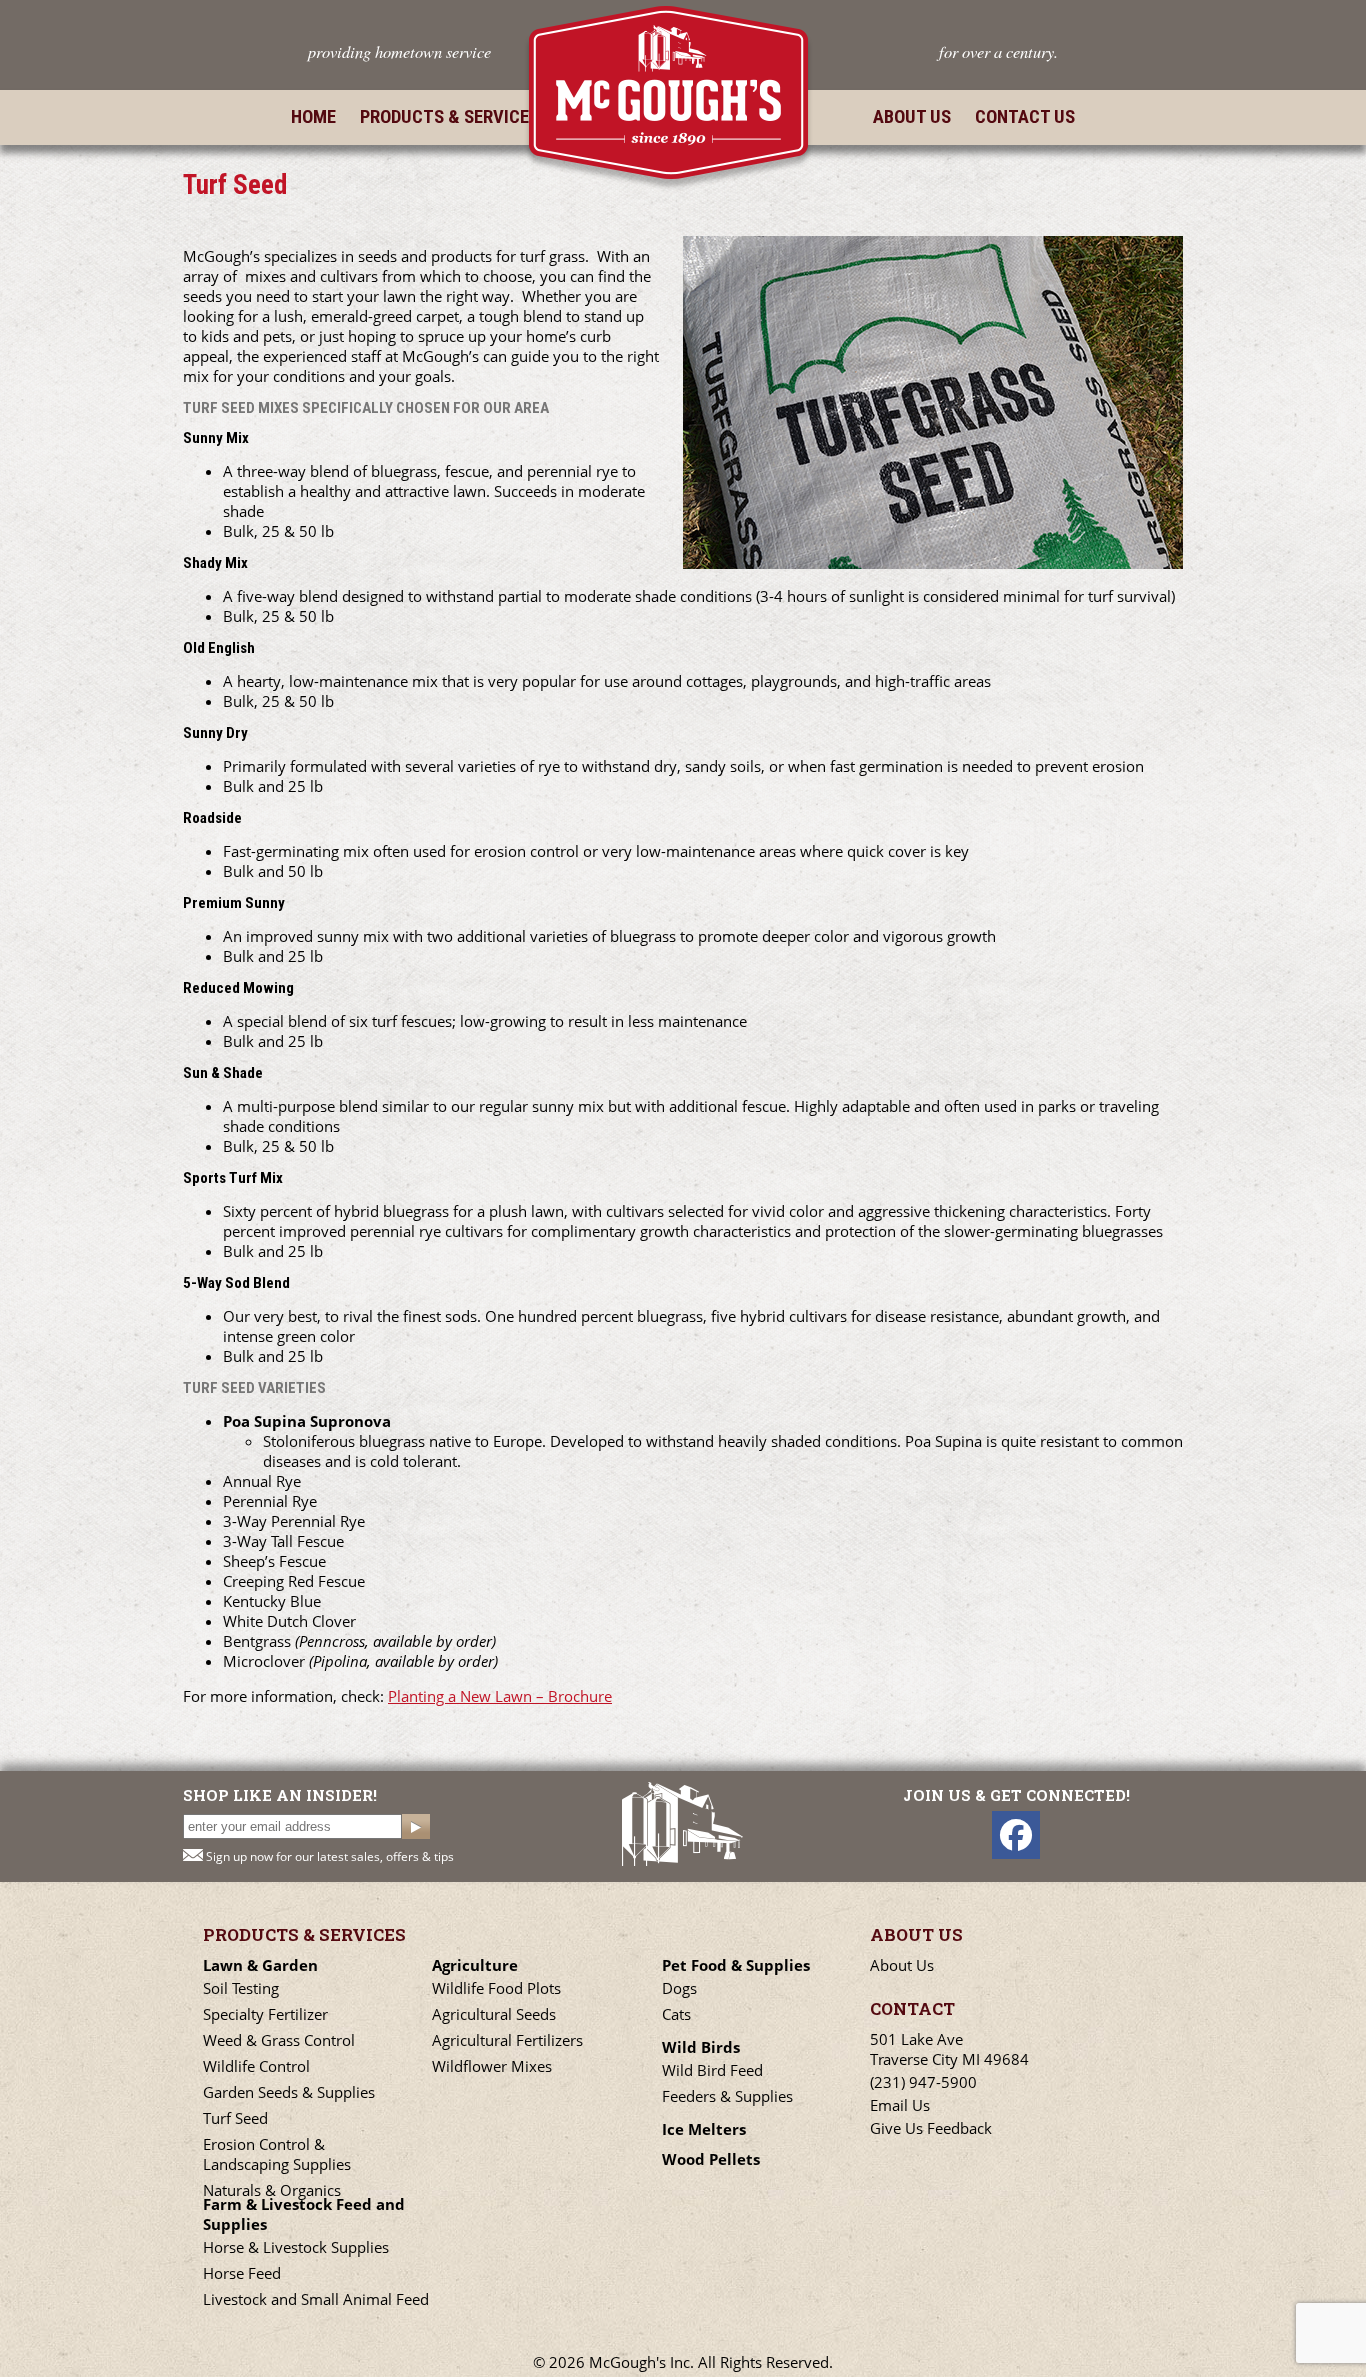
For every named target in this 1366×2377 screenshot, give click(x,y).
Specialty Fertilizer (265, 2014)
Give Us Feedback (931, 2128)
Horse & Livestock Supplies (296, 2247)
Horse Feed (242, 2273)
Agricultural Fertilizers (507, 2040)
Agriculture (475, 1965)
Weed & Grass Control (279, 2040)
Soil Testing (241, 1988)
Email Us (900, 2105)
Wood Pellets (711, 2159)
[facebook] (1016, 1835)
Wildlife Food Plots (496, 1988)
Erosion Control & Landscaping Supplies (277, 2154)
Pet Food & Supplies (736, 1965)
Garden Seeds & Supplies (289, 2092)
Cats (676, 2014)
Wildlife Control (256, 2066)
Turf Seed (235, 2118)
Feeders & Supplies (727, 2096)
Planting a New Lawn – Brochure (500, 1696)
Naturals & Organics (272, 2190)
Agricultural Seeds (494, 2014)
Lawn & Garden (260, 1965)
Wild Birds (701, 2047)
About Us (912, 117)
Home (313, 117)
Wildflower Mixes (492, 2066)
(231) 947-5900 (923, 2082)
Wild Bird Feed (712, 2070)
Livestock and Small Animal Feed (316, 2299)
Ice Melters (704, 2129)
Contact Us (1025, 117)
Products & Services (449, 117)
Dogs (679, 1988)
